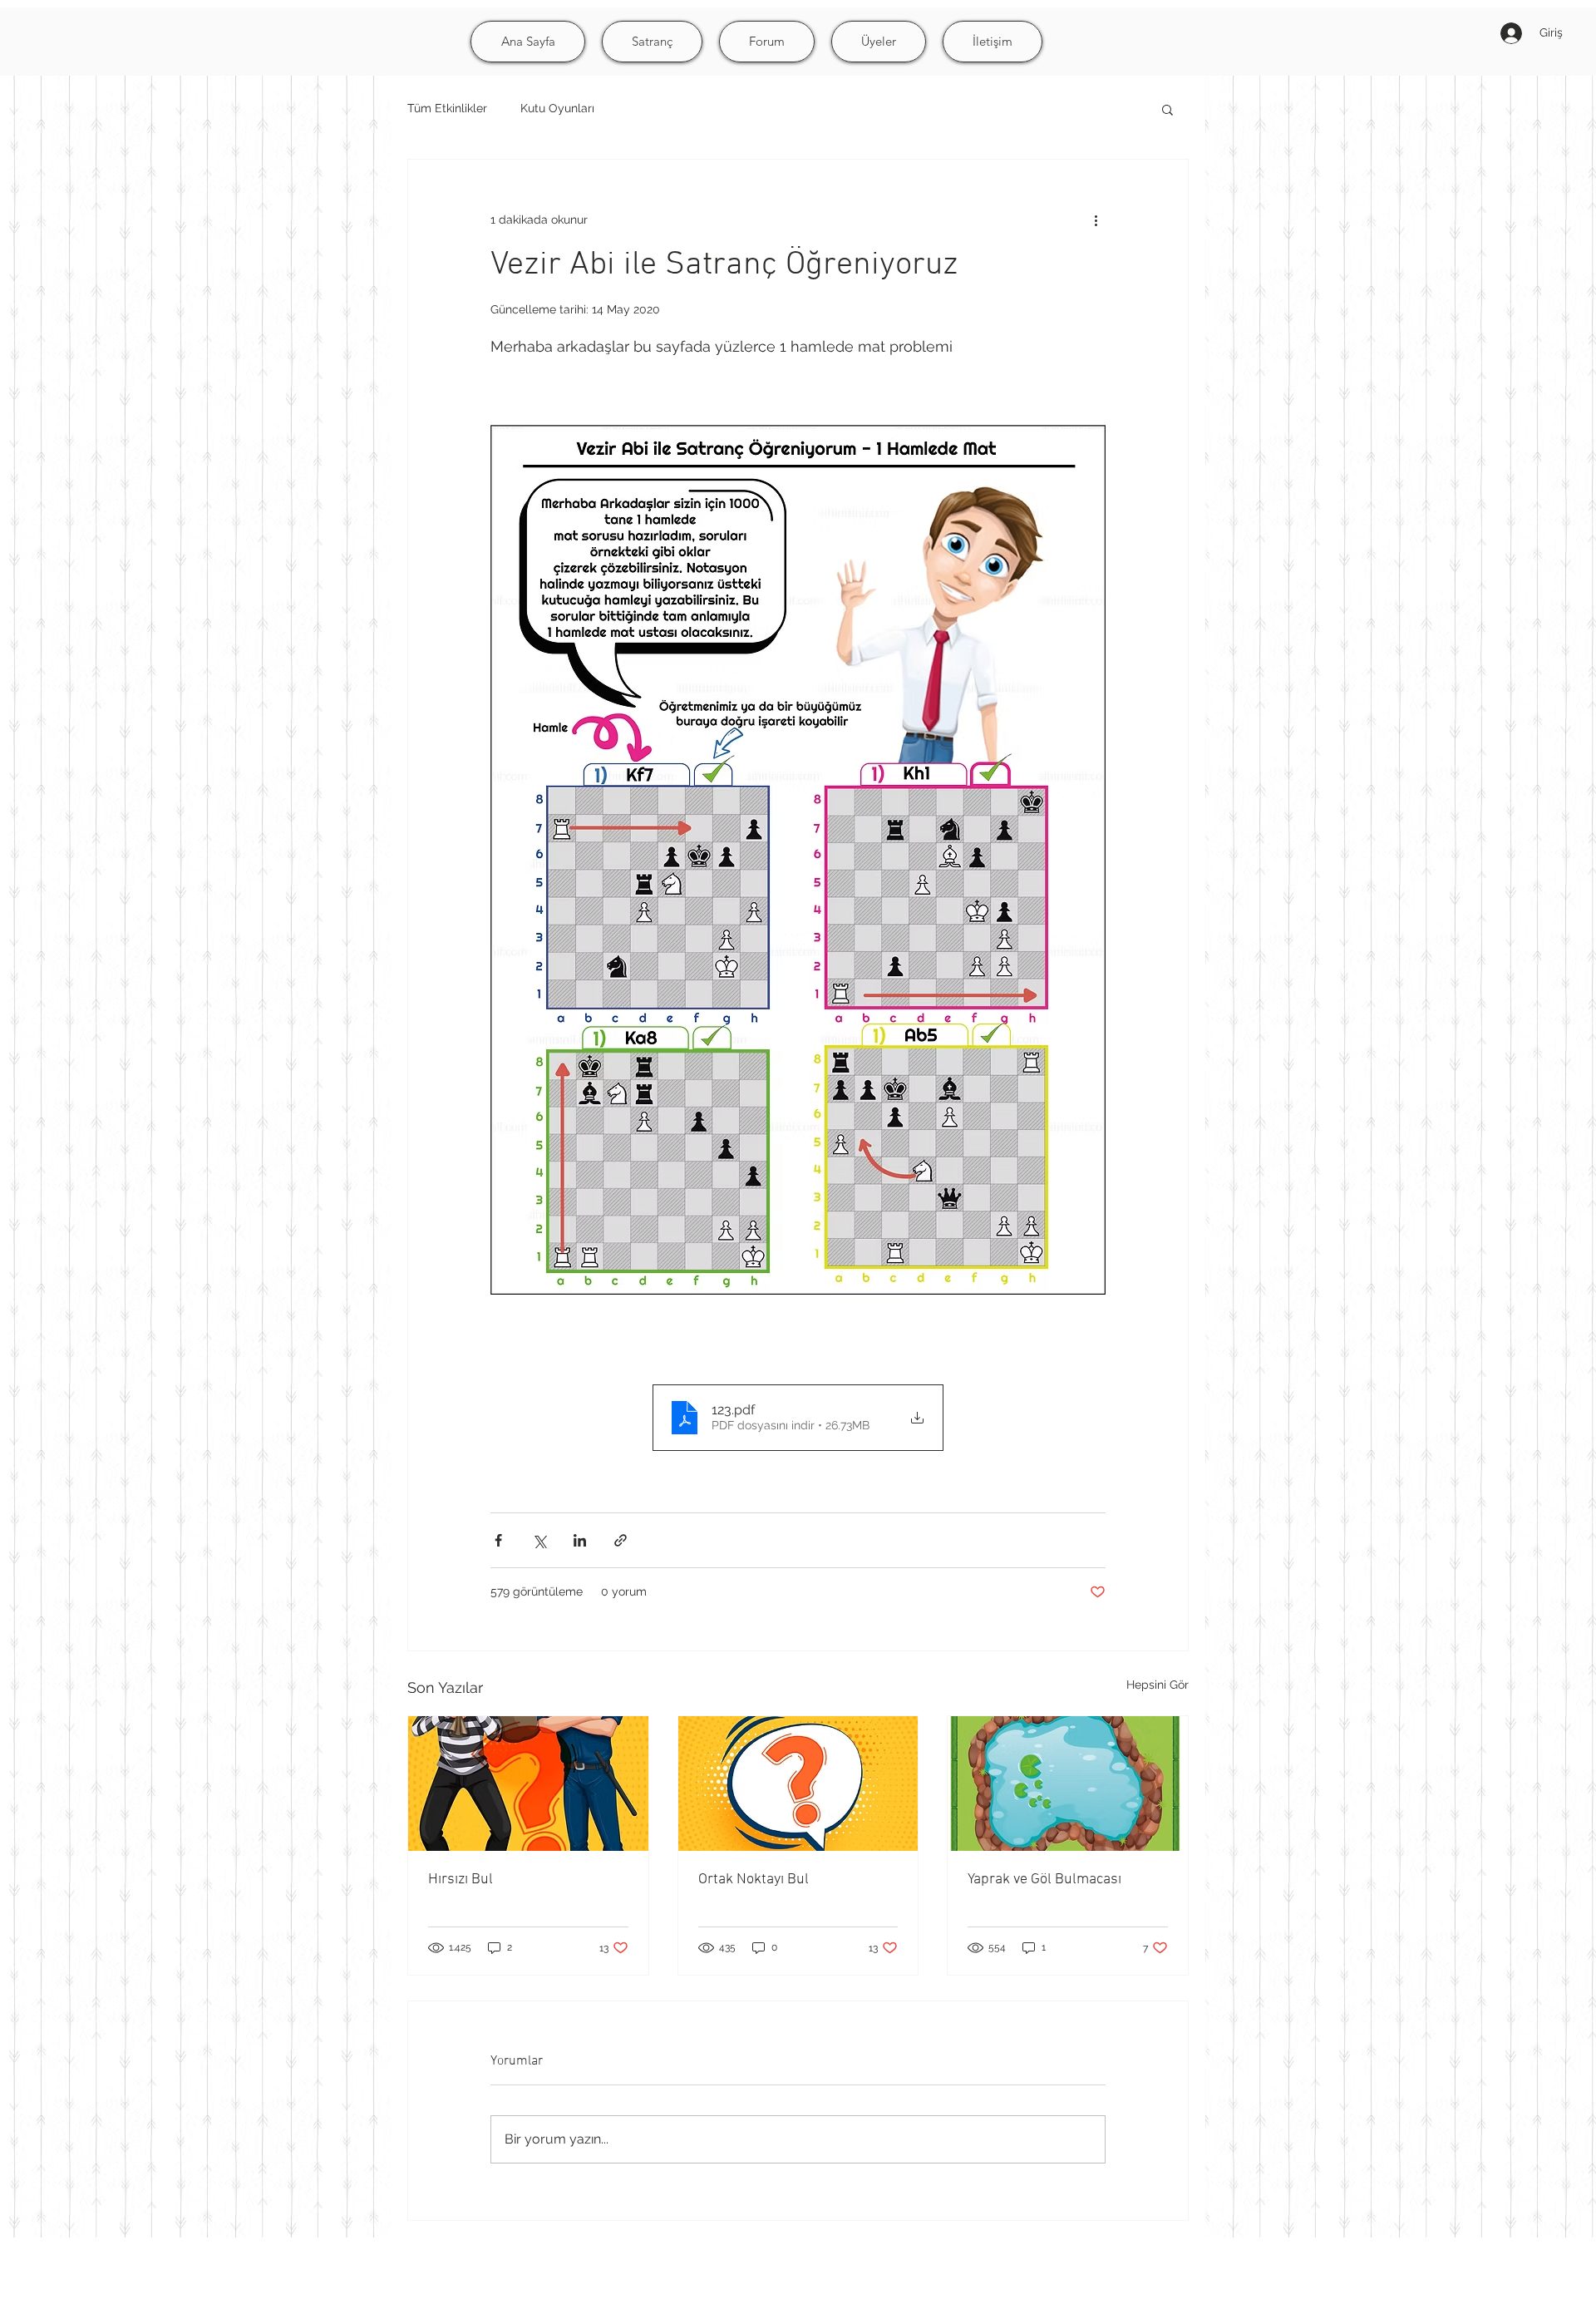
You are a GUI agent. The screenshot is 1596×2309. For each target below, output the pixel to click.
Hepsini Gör (1158, 1685)
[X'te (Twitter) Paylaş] (539, 1540)
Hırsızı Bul (461, 1880)
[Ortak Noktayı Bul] (798, 1784)
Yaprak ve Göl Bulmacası (1044, 1880)
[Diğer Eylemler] (1096, 220)
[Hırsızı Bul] (528, 1784)
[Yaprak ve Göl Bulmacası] (1068, 1784)
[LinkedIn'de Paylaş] (580, 1540)
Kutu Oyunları (557, 108)
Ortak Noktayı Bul (754, 1880)
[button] (1167, 109)
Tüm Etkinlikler (447, 108)
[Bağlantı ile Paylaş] (621, 1540)
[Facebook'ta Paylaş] (498, 1540)
